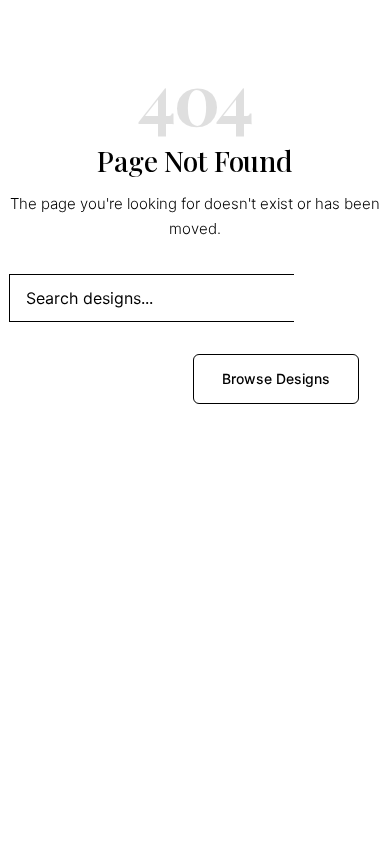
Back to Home (106, 378)
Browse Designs (276, 378)
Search (338, 297)
